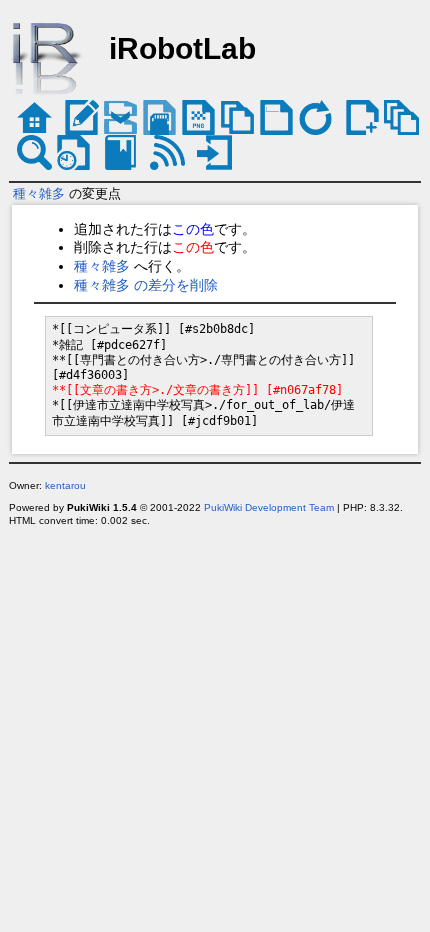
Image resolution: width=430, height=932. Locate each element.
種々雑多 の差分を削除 (146, 285)
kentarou (65, 485)
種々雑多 (39, 193)
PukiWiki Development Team (269, 507)
